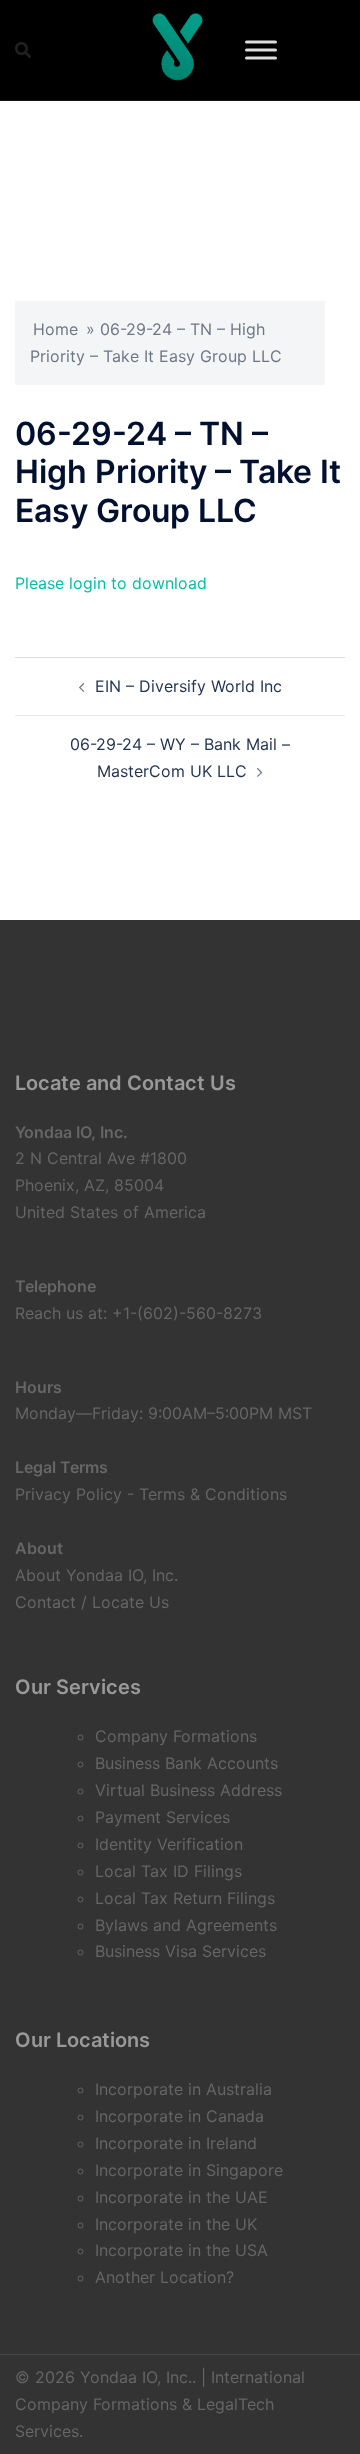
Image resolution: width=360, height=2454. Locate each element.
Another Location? (164, 2277)
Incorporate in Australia (183, 2089)
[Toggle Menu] (261, 49)
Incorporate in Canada (179, 2116)
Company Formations (176, 1736)
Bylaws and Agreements (186, 1925)
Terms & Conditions (213, 1494)
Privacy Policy (68, 1494)
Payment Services (162, 1817)
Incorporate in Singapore (189, 2170)
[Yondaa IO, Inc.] (178, 50)
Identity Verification (169, 1844)
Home (55, 329)
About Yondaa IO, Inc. (96, 1575)
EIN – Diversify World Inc (188, 686)
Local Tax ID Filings (168, 1871)
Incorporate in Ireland (176, 2143)
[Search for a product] (23, 50)
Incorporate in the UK (176, 2224)
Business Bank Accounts (186, 1763)
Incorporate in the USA (181, 2250)
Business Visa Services (180, 1951)
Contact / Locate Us (92, 1602)
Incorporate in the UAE (181, 2197)
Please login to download (111, 583)
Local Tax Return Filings (185, 1898)
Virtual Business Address (188, 1790)
